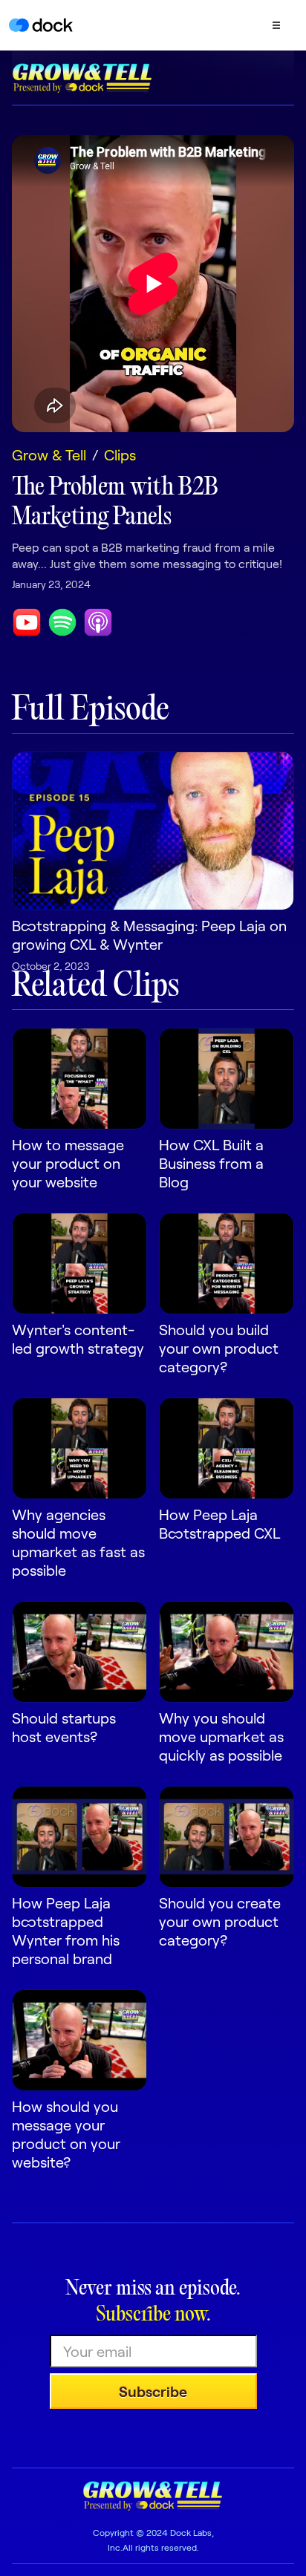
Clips (120, 454)
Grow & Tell (49, 454)
